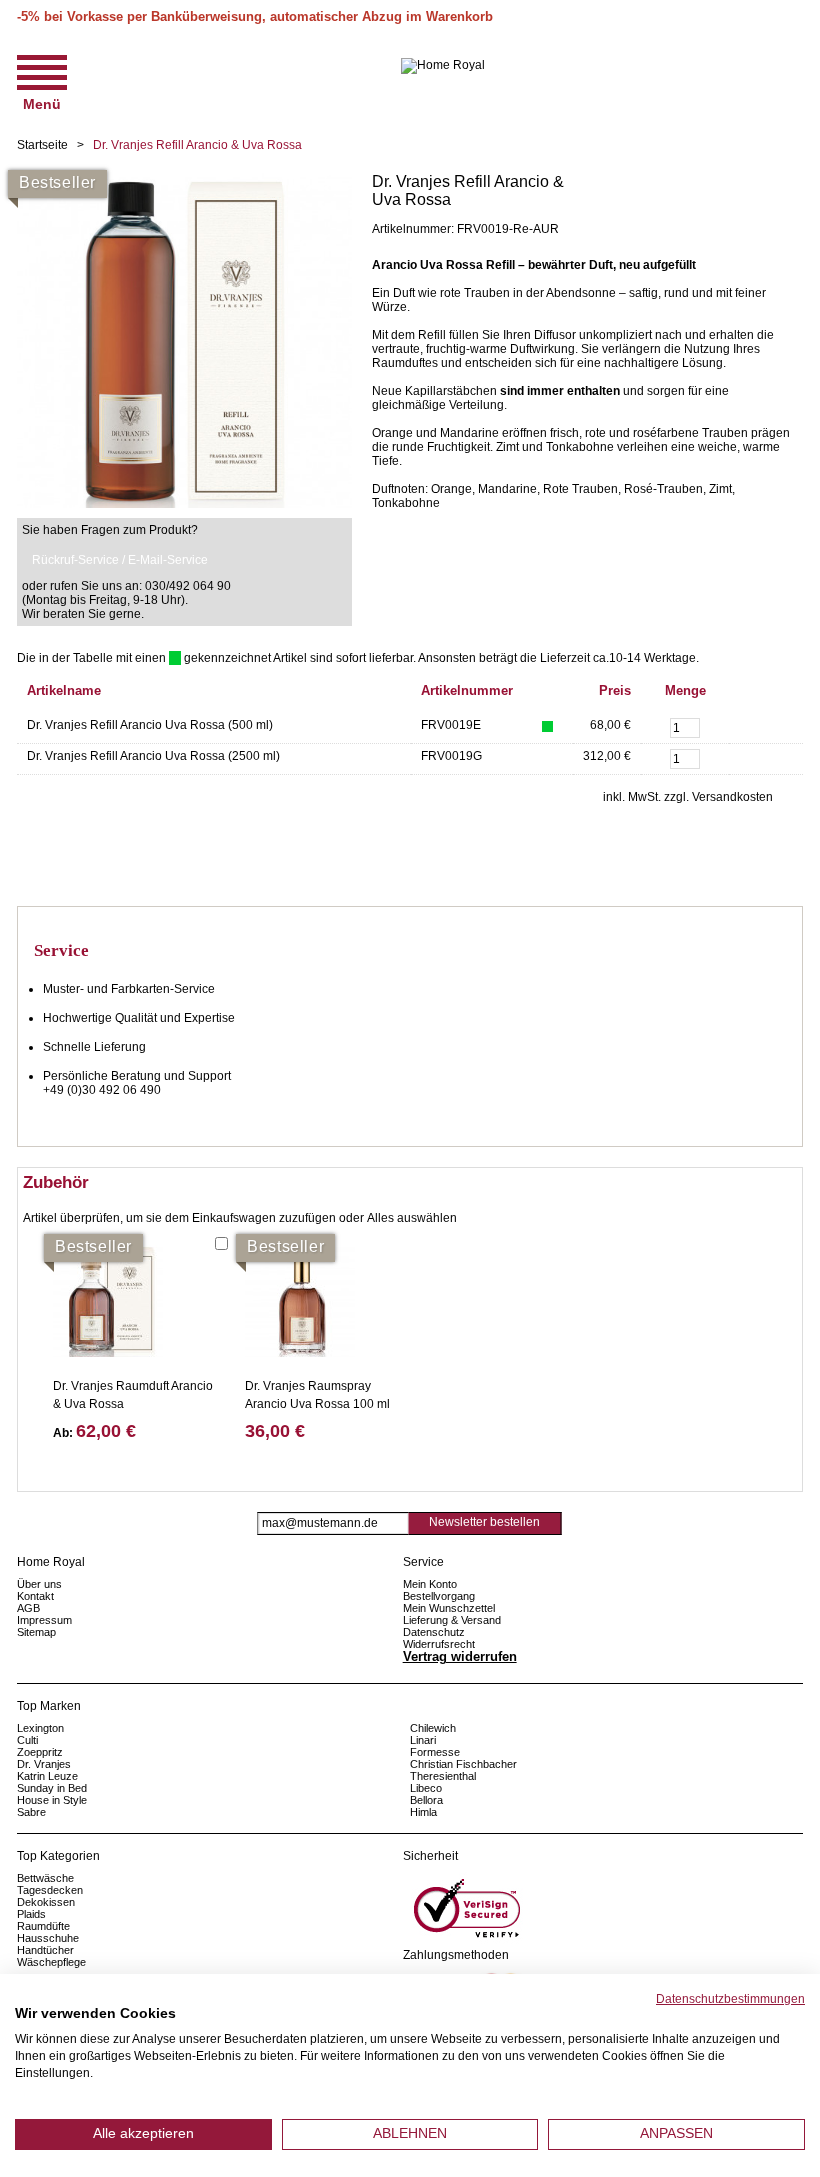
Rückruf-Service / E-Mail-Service (120, 560)
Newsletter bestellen (484, 1522)
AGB (28, 1608)
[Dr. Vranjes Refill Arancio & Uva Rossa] (184, 180)
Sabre (31, 1812)
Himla (423, 1812)
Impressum (44, 1620)
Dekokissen (46, 1902)
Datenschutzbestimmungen (730, 1999)
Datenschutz (434, 1632)
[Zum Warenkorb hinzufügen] (754, 725)
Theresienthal (443, 1776)
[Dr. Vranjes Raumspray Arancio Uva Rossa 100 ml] (300, 1302)
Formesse (435, 1752)
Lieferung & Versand (452, 1620)
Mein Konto (430, 1584)
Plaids (31, 1914)
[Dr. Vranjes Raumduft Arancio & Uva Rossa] (108, 1302)
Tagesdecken (50, 1890)
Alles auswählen (412, 1218)
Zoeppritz (40, 1752)
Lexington (40, 1728)
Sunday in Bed (52, 1788)
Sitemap (36, 1632)
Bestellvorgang (439, 1596)
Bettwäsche (45, 1878)
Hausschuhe (48, 1938)
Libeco (426, 1788)
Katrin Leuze (47, 1776)
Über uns (39, 1584)
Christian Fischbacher (463, 1764)
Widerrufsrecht (439, 1644)
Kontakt (35, 1596)
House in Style (52, 1800)
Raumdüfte (43, 1926)
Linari (423, 1740)
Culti (27, 1740)
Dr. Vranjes (44, 1764)
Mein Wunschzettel (449, 1608)
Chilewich (433, 1728)
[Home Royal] (443, 66)
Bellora (428, 1800)
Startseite (42, 145)
